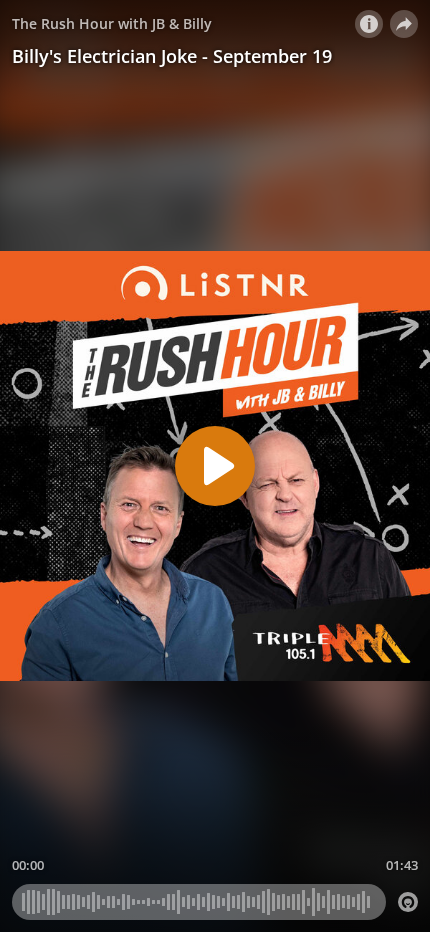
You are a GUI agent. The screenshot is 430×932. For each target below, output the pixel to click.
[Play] (215, 466)
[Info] (369, 24)
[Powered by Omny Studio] (408, 902)
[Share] (404, 24)
